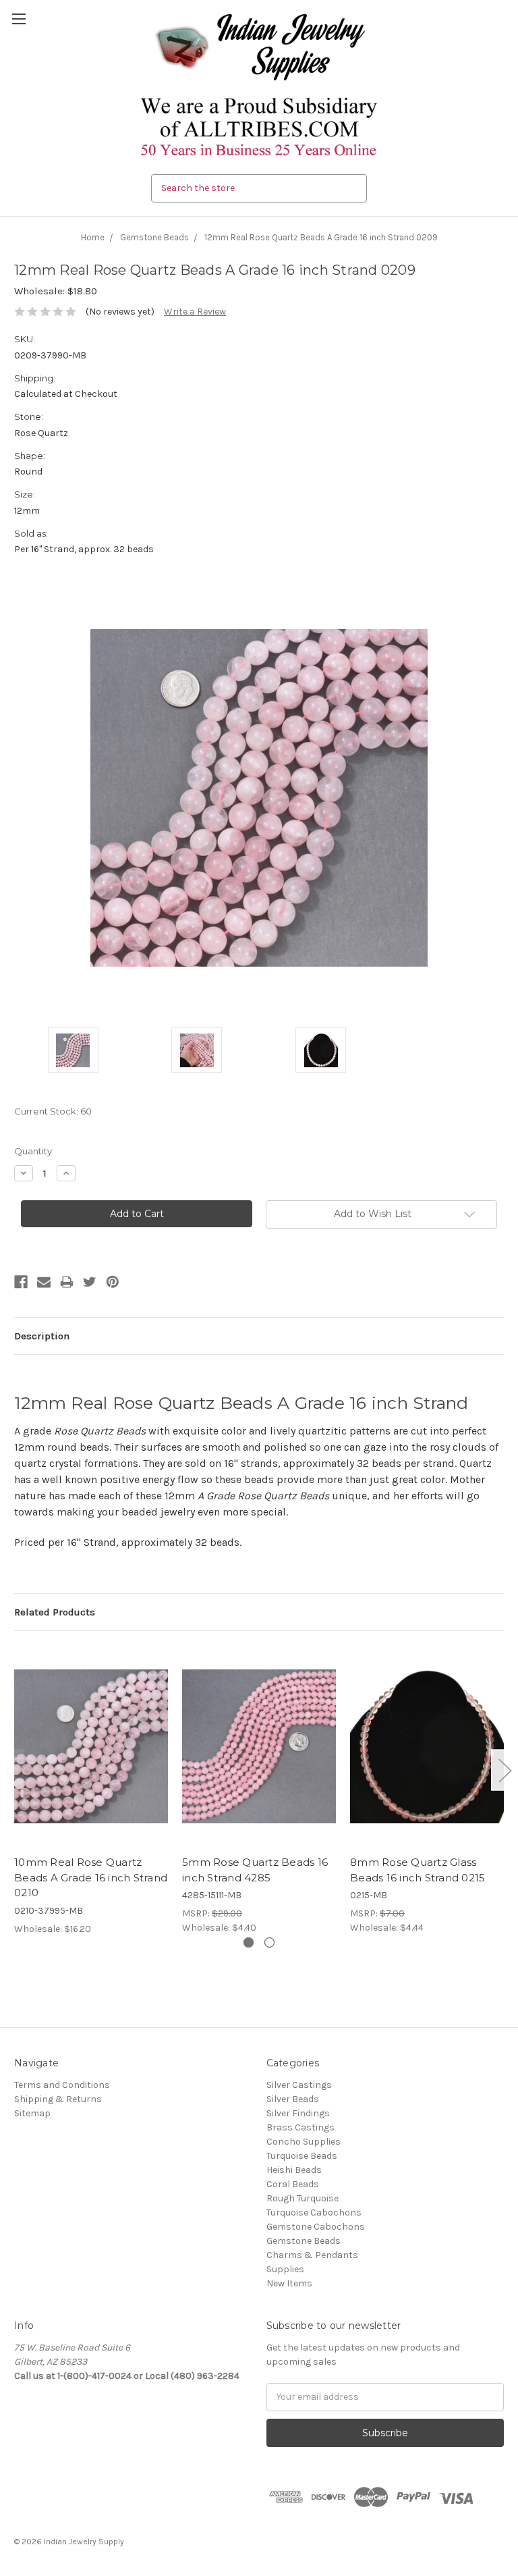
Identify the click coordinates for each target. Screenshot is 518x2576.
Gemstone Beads (154, 237)
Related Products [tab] (55, 1612)
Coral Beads (293, 2184)
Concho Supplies (304, 2142)
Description (42, 1336)
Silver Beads (293, 2099)
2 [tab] (269, 1942)
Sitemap (32, 2113)
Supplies (285, 2269)
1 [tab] (249, 1942)
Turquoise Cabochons (314, 2212)
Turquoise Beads (302, 2156)
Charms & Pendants (312, 2255)
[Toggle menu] (19, 19)
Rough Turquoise (303, 2198)
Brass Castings (300, 2127)
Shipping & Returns (58, 2099)
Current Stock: (53, 1111)
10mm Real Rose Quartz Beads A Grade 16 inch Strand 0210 (91, 1877)
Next (505, 1770)
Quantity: (34, 1151)
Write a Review (195, 312)
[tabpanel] (91, 1791)
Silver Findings (298, 2113)
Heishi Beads (294, 2170)
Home (93, 237)
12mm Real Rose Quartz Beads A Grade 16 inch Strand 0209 (321, 237)
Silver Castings (299, 2085)
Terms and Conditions (62, 2085)
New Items (289, 2283)
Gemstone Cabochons (316, 2227)
